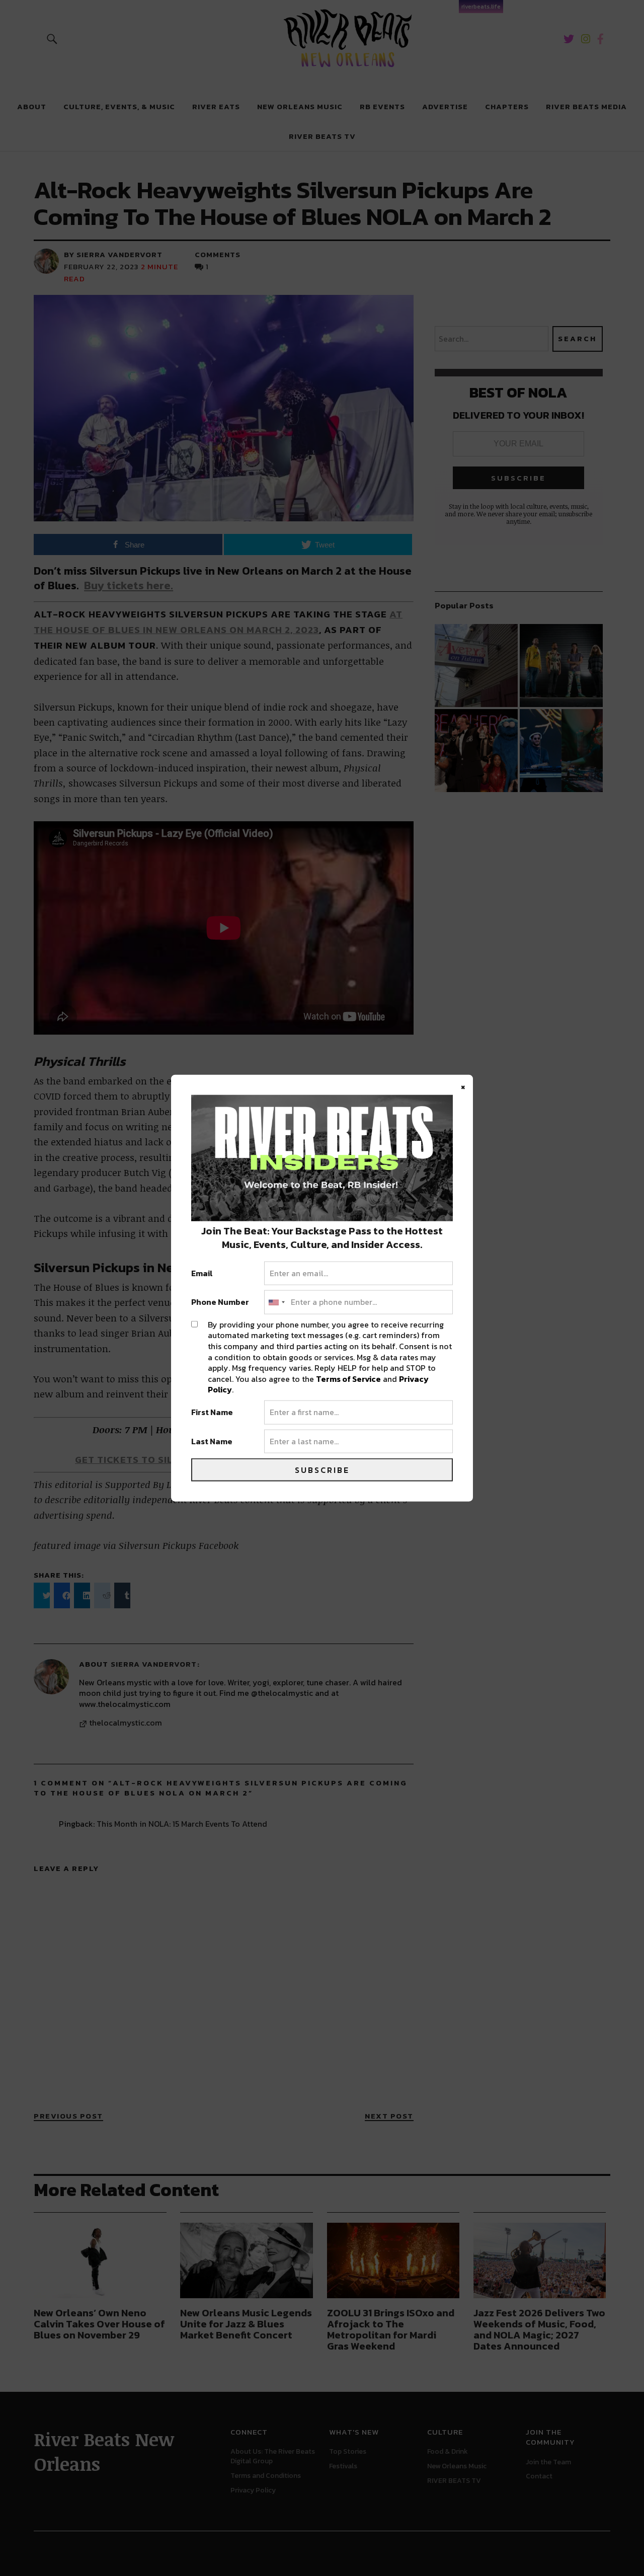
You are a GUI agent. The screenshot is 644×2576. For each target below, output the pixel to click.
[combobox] (276, 1302)
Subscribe (322, 1470)
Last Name (212, 1441)
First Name (212, 1413)
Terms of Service (348, 1378)
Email (202, 1273)
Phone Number (220, 1302)
